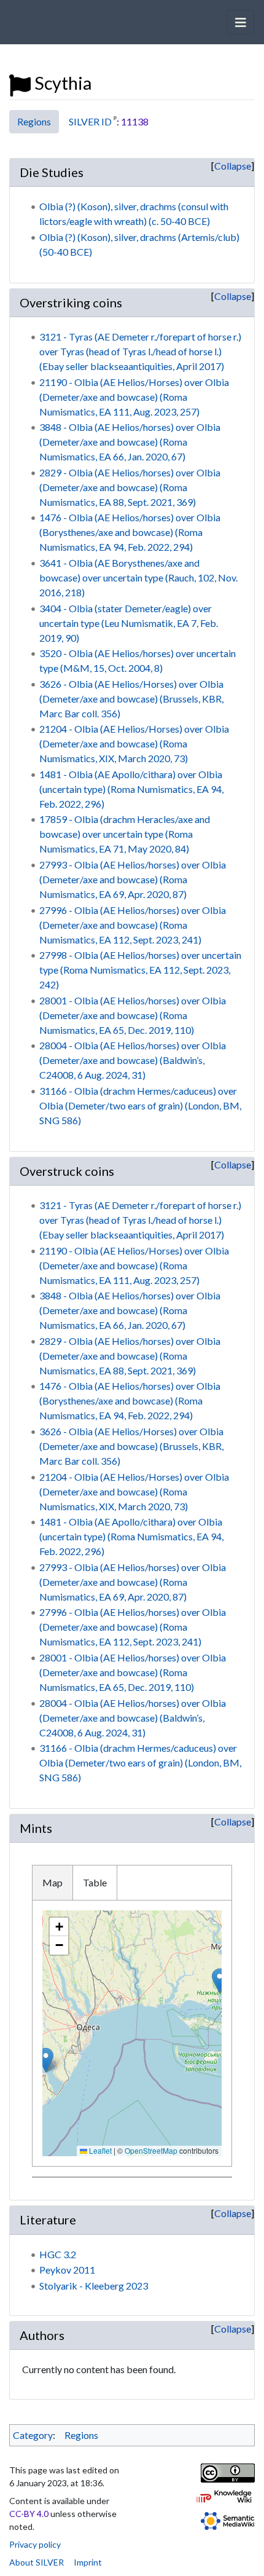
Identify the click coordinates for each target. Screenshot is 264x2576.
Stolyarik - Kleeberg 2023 (94, 2286)
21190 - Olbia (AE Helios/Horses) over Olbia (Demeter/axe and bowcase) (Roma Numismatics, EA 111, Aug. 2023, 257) (134, 397)
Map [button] (52, 1882)
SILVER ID (90, 121)
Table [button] (95, 1882)
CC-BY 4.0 (29, 2514)
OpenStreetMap (151, 2150)
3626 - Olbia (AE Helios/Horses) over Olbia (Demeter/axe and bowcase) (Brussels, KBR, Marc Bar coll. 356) (131, 699)
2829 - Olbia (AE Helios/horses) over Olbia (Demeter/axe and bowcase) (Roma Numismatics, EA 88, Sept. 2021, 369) (130, 487)
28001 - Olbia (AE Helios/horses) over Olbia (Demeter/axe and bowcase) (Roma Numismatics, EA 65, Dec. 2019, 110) (133, 1015)
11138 (135, 121)
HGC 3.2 (58, 2254)
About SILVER (37, 2562)
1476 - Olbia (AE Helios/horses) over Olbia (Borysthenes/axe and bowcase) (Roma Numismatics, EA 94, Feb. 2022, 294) (130, 532)
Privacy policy (35, 2544)
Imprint (88, 2562)
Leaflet (99, 2150)
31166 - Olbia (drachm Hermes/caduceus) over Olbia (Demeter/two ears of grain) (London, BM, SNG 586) (140, 1105)
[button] (219, 1981)
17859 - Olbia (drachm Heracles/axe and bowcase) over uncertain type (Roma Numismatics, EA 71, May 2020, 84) (125, 834)
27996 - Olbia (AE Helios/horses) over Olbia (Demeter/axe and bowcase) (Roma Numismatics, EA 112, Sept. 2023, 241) (133, 925)
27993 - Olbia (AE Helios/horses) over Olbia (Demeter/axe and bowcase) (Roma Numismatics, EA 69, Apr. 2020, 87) (133, 879)
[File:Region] (20, 83)
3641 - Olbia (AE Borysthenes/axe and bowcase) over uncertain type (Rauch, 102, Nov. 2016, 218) (138, 577)
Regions (34, 121)
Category (33, 2435)
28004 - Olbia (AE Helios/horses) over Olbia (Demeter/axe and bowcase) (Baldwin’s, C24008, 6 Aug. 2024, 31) (133, 1060)
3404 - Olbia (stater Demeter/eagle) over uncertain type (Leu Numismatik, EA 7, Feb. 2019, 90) (129, 623)
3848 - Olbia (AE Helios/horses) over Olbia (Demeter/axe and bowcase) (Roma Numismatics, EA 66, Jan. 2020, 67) (130, 442)
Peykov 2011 (67, 2270)
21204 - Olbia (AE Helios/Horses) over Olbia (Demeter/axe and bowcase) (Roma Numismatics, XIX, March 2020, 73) (134, 743)
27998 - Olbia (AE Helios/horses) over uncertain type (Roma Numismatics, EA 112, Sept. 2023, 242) (140, 970)
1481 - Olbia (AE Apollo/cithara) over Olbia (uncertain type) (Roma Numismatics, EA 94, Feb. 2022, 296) (131, 789)
